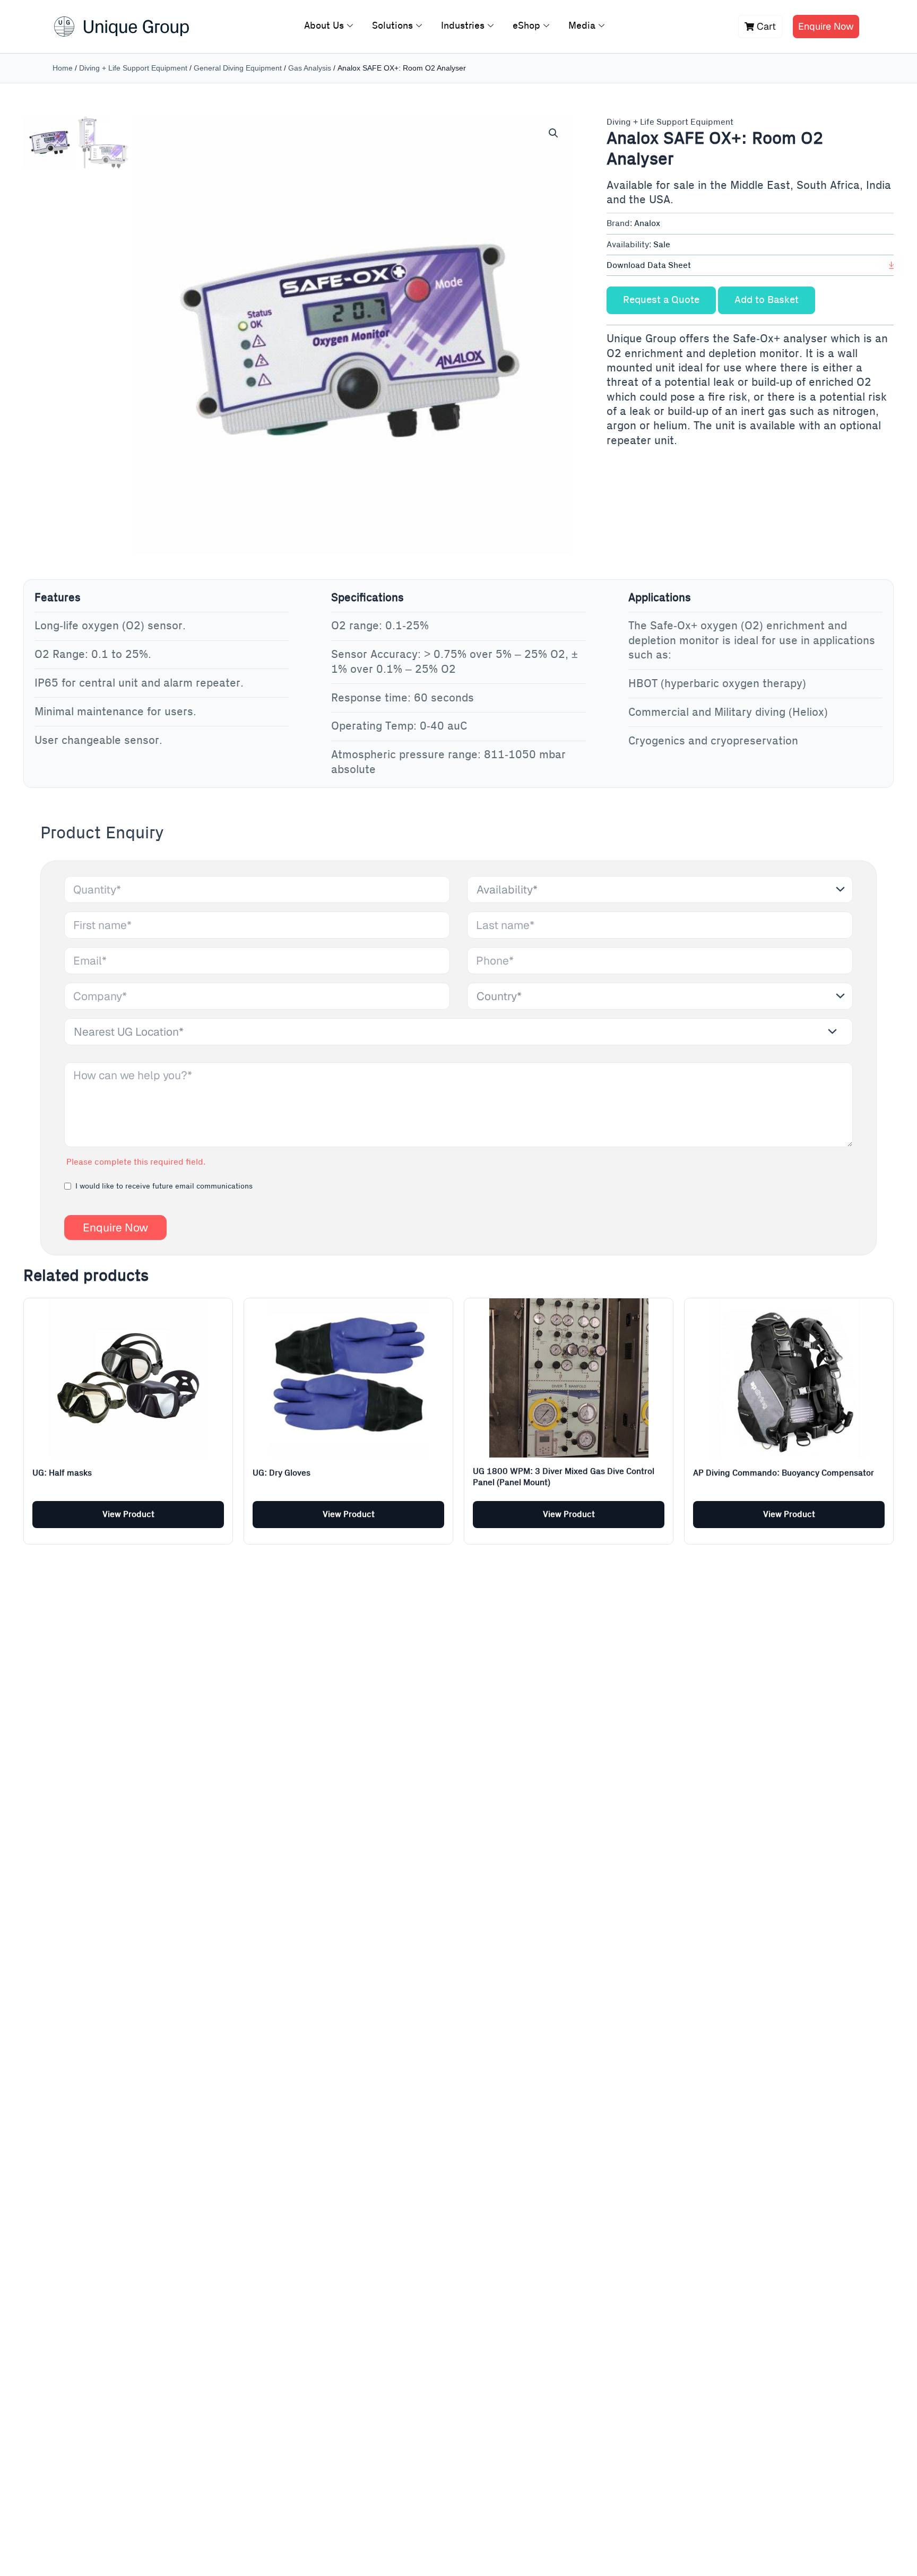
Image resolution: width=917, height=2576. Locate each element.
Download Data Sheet (649, 265)
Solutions (392, 26)
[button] (553, 133)
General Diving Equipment (238, 68)
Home (63, 68)
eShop (526, 26)
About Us (324, 26)
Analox (647, 223)
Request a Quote (661, 300)
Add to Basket (767, 300)
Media (582, 26)
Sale (662, 245)
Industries (463, 26)
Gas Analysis (310, 68)
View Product (128, 1514)
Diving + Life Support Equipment (133, 68)
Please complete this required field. (136, 1162)
